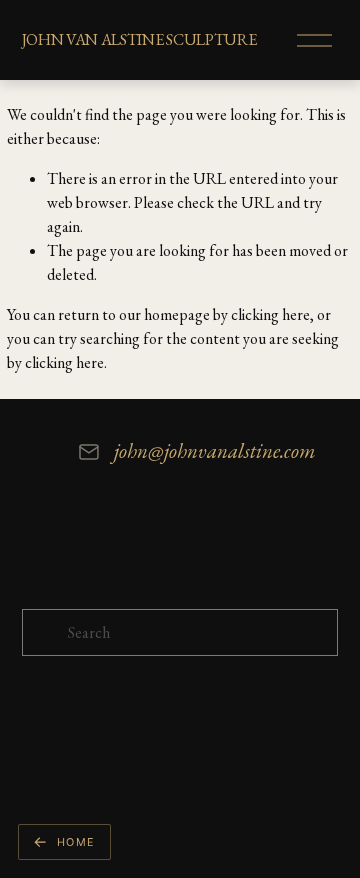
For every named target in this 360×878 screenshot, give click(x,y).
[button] (64, 842)
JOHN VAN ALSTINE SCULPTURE (139, 39)
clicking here (270, 314)
